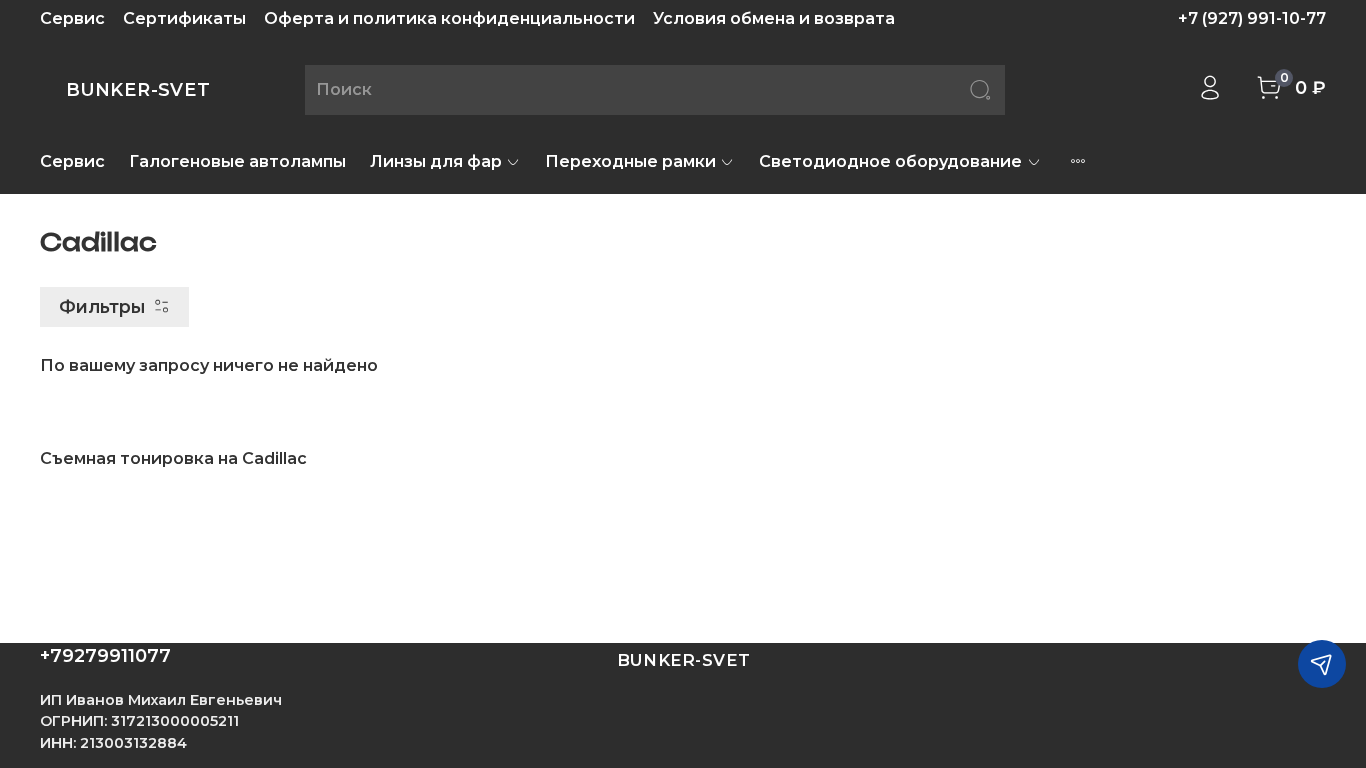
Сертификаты (184, 18)
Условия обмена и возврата (774, 18)
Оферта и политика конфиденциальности (449, 18)
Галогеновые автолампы (237, 161)
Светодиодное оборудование (890, 161)
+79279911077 (105, 656)
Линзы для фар (436, 161)
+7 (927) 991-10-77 (1252, 18)
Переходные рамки (630, 161)
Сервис (72, 18)
